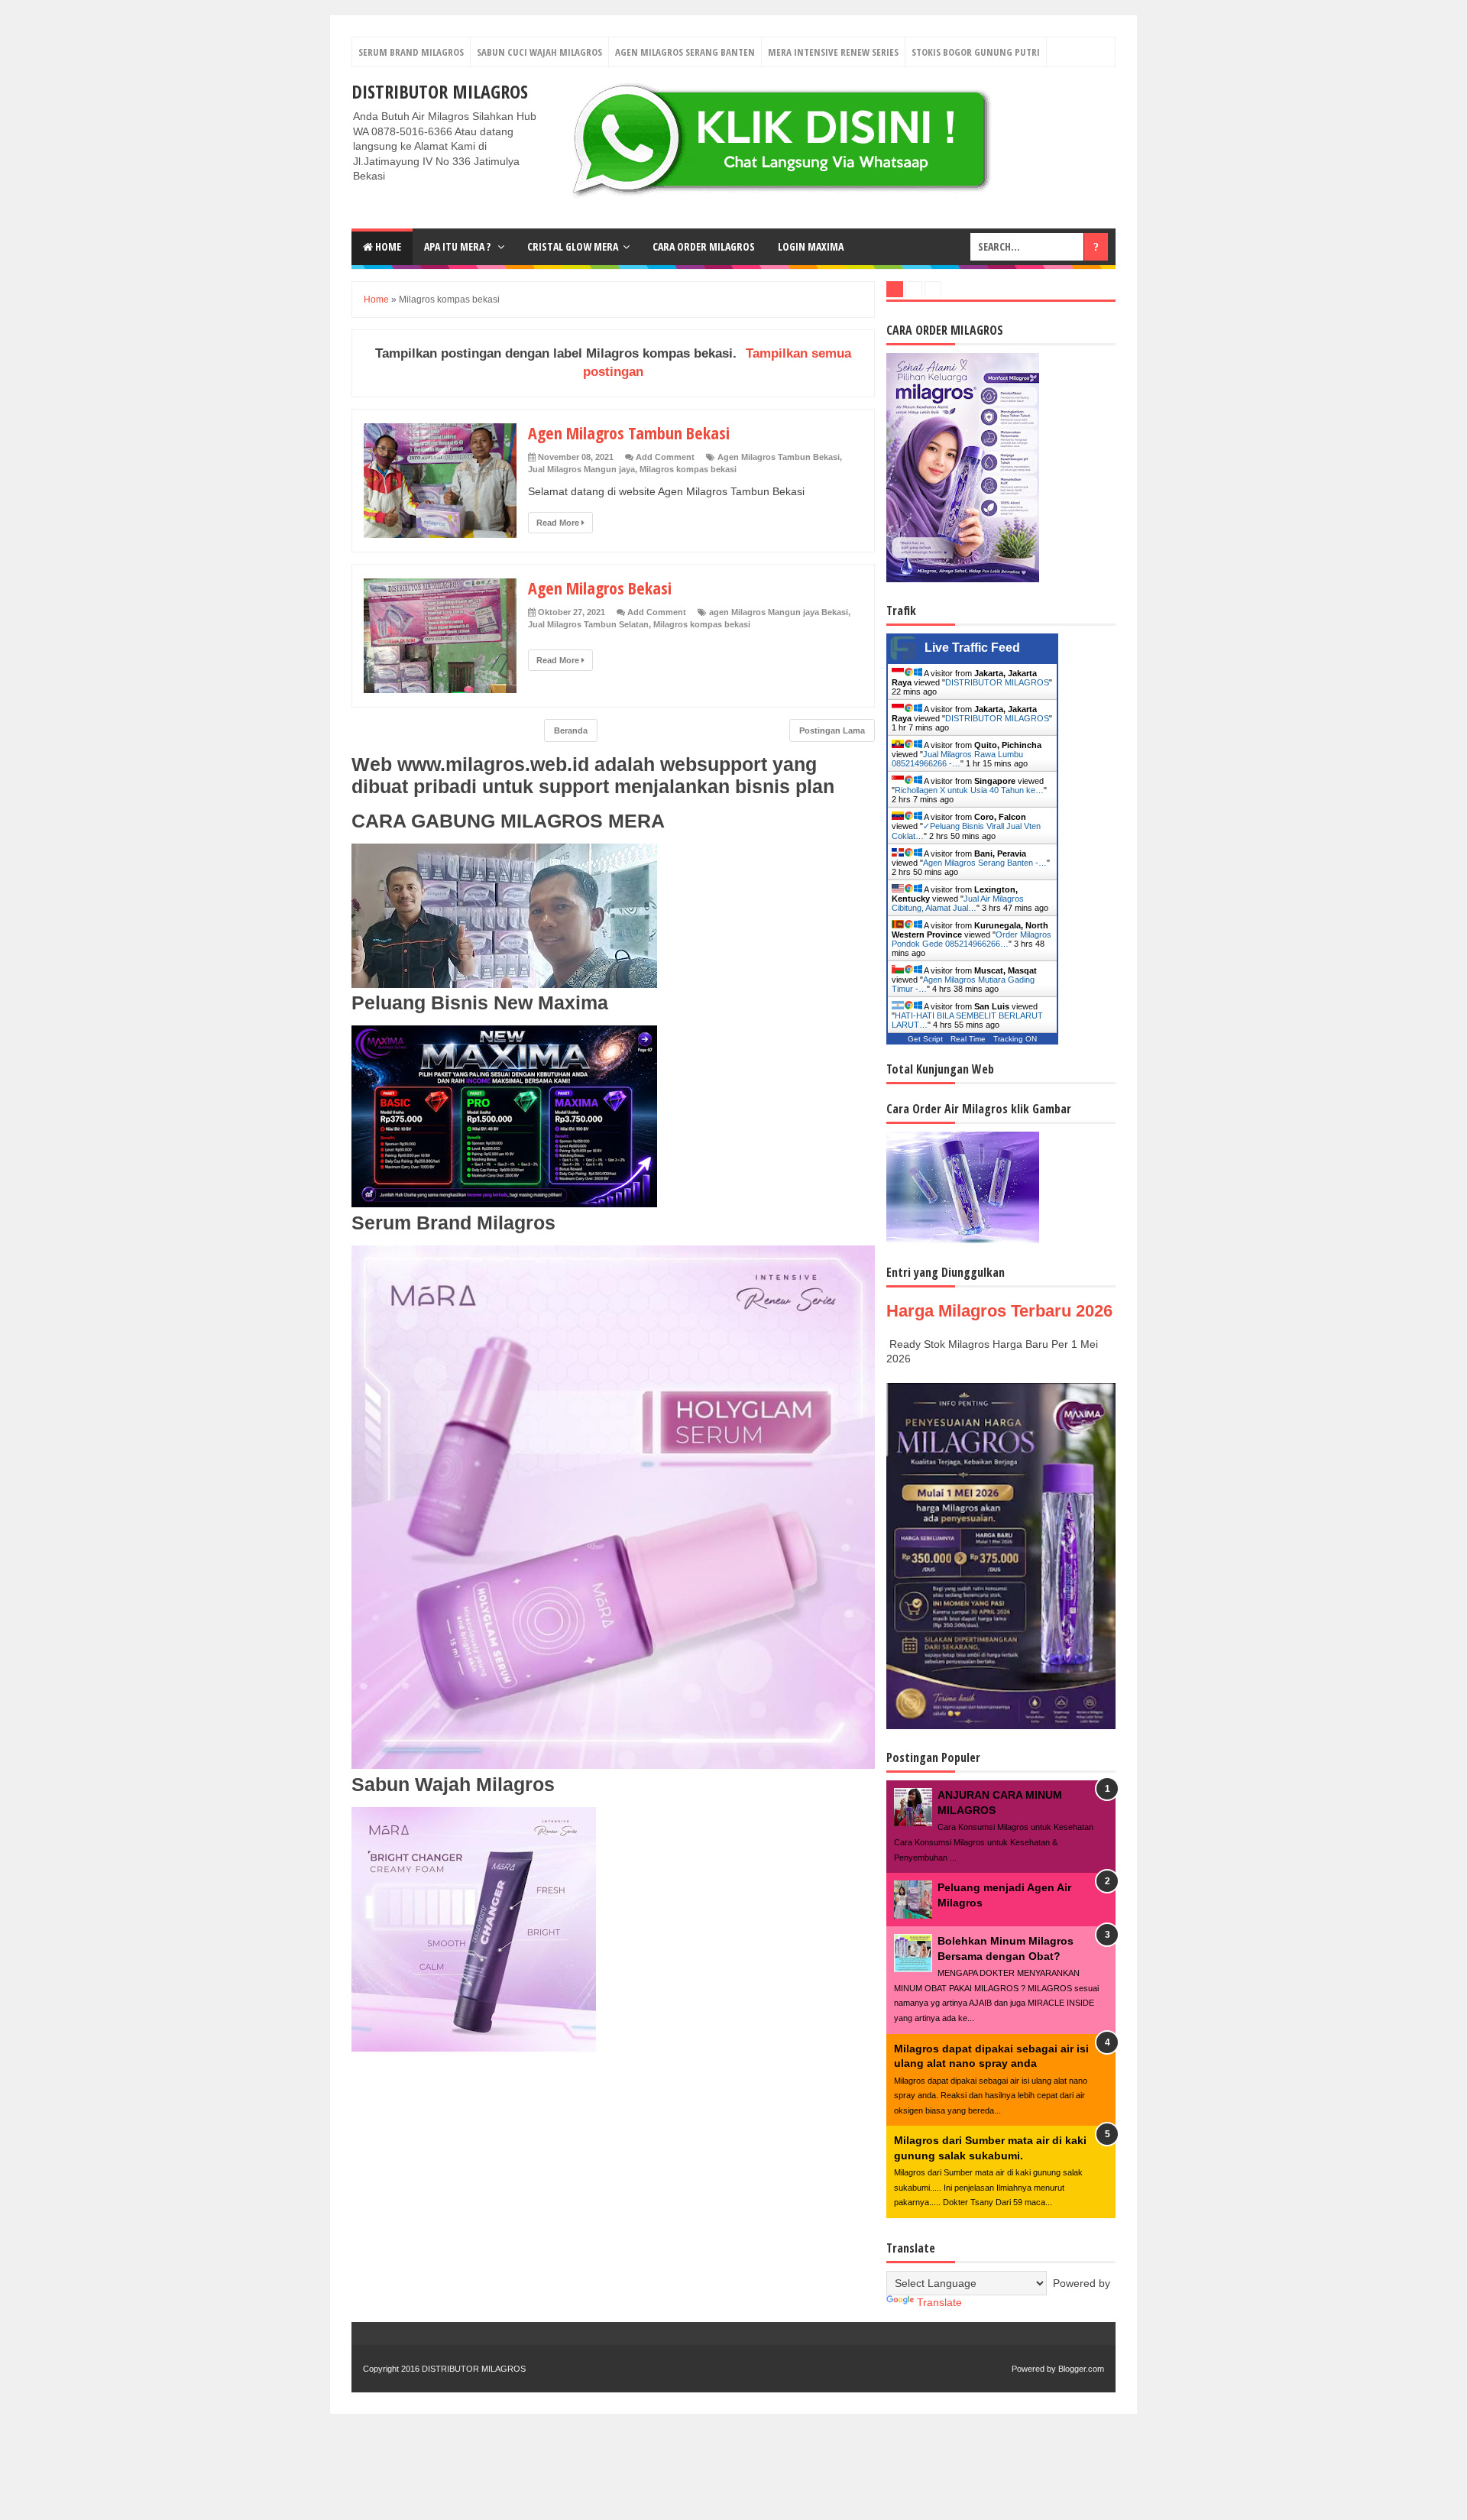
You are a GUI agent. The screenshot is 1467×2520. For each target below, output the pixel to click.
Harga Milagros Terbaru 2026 (999, 1311)
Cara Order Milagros (704, 246)
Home (387, 246)
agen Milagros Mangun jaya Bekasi (779, 612)
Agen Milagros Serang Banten (685, 52)
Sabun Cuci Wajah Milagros (539, 52)
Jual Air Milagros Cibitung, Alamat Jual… (958, 903)
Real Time (968, 1039)
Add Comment (665, 457)
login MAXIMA (811, 246)
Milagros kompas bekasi (688, 469)
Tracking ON (1015, 1039)
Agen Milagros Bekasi (600, 588)
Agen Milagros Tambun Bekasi (629, 432)
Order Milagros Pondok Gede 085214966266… (972, 939)
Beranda (571, 730)
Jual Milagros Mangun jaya (581, 469)
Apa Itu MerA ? (458, 246)
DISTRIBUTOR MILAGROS (440, 91)
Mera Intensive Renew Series (833, 52)
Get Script (925, 1039)
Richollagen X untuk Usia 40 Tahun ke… (969, 790)
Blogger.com (1081, 2369)
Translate (939, 2302)
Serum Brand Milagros (411, 52)
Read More (559, 523)
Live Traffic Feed (972, 648)
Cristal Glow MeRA (573, 246)
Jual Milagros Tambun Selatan (588, 624)
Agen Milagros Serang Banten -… (985, 863)
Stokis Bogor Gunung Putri (976, 52)
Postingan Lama (832, 730)
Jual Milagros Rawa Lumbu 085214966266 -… (957, 759)
